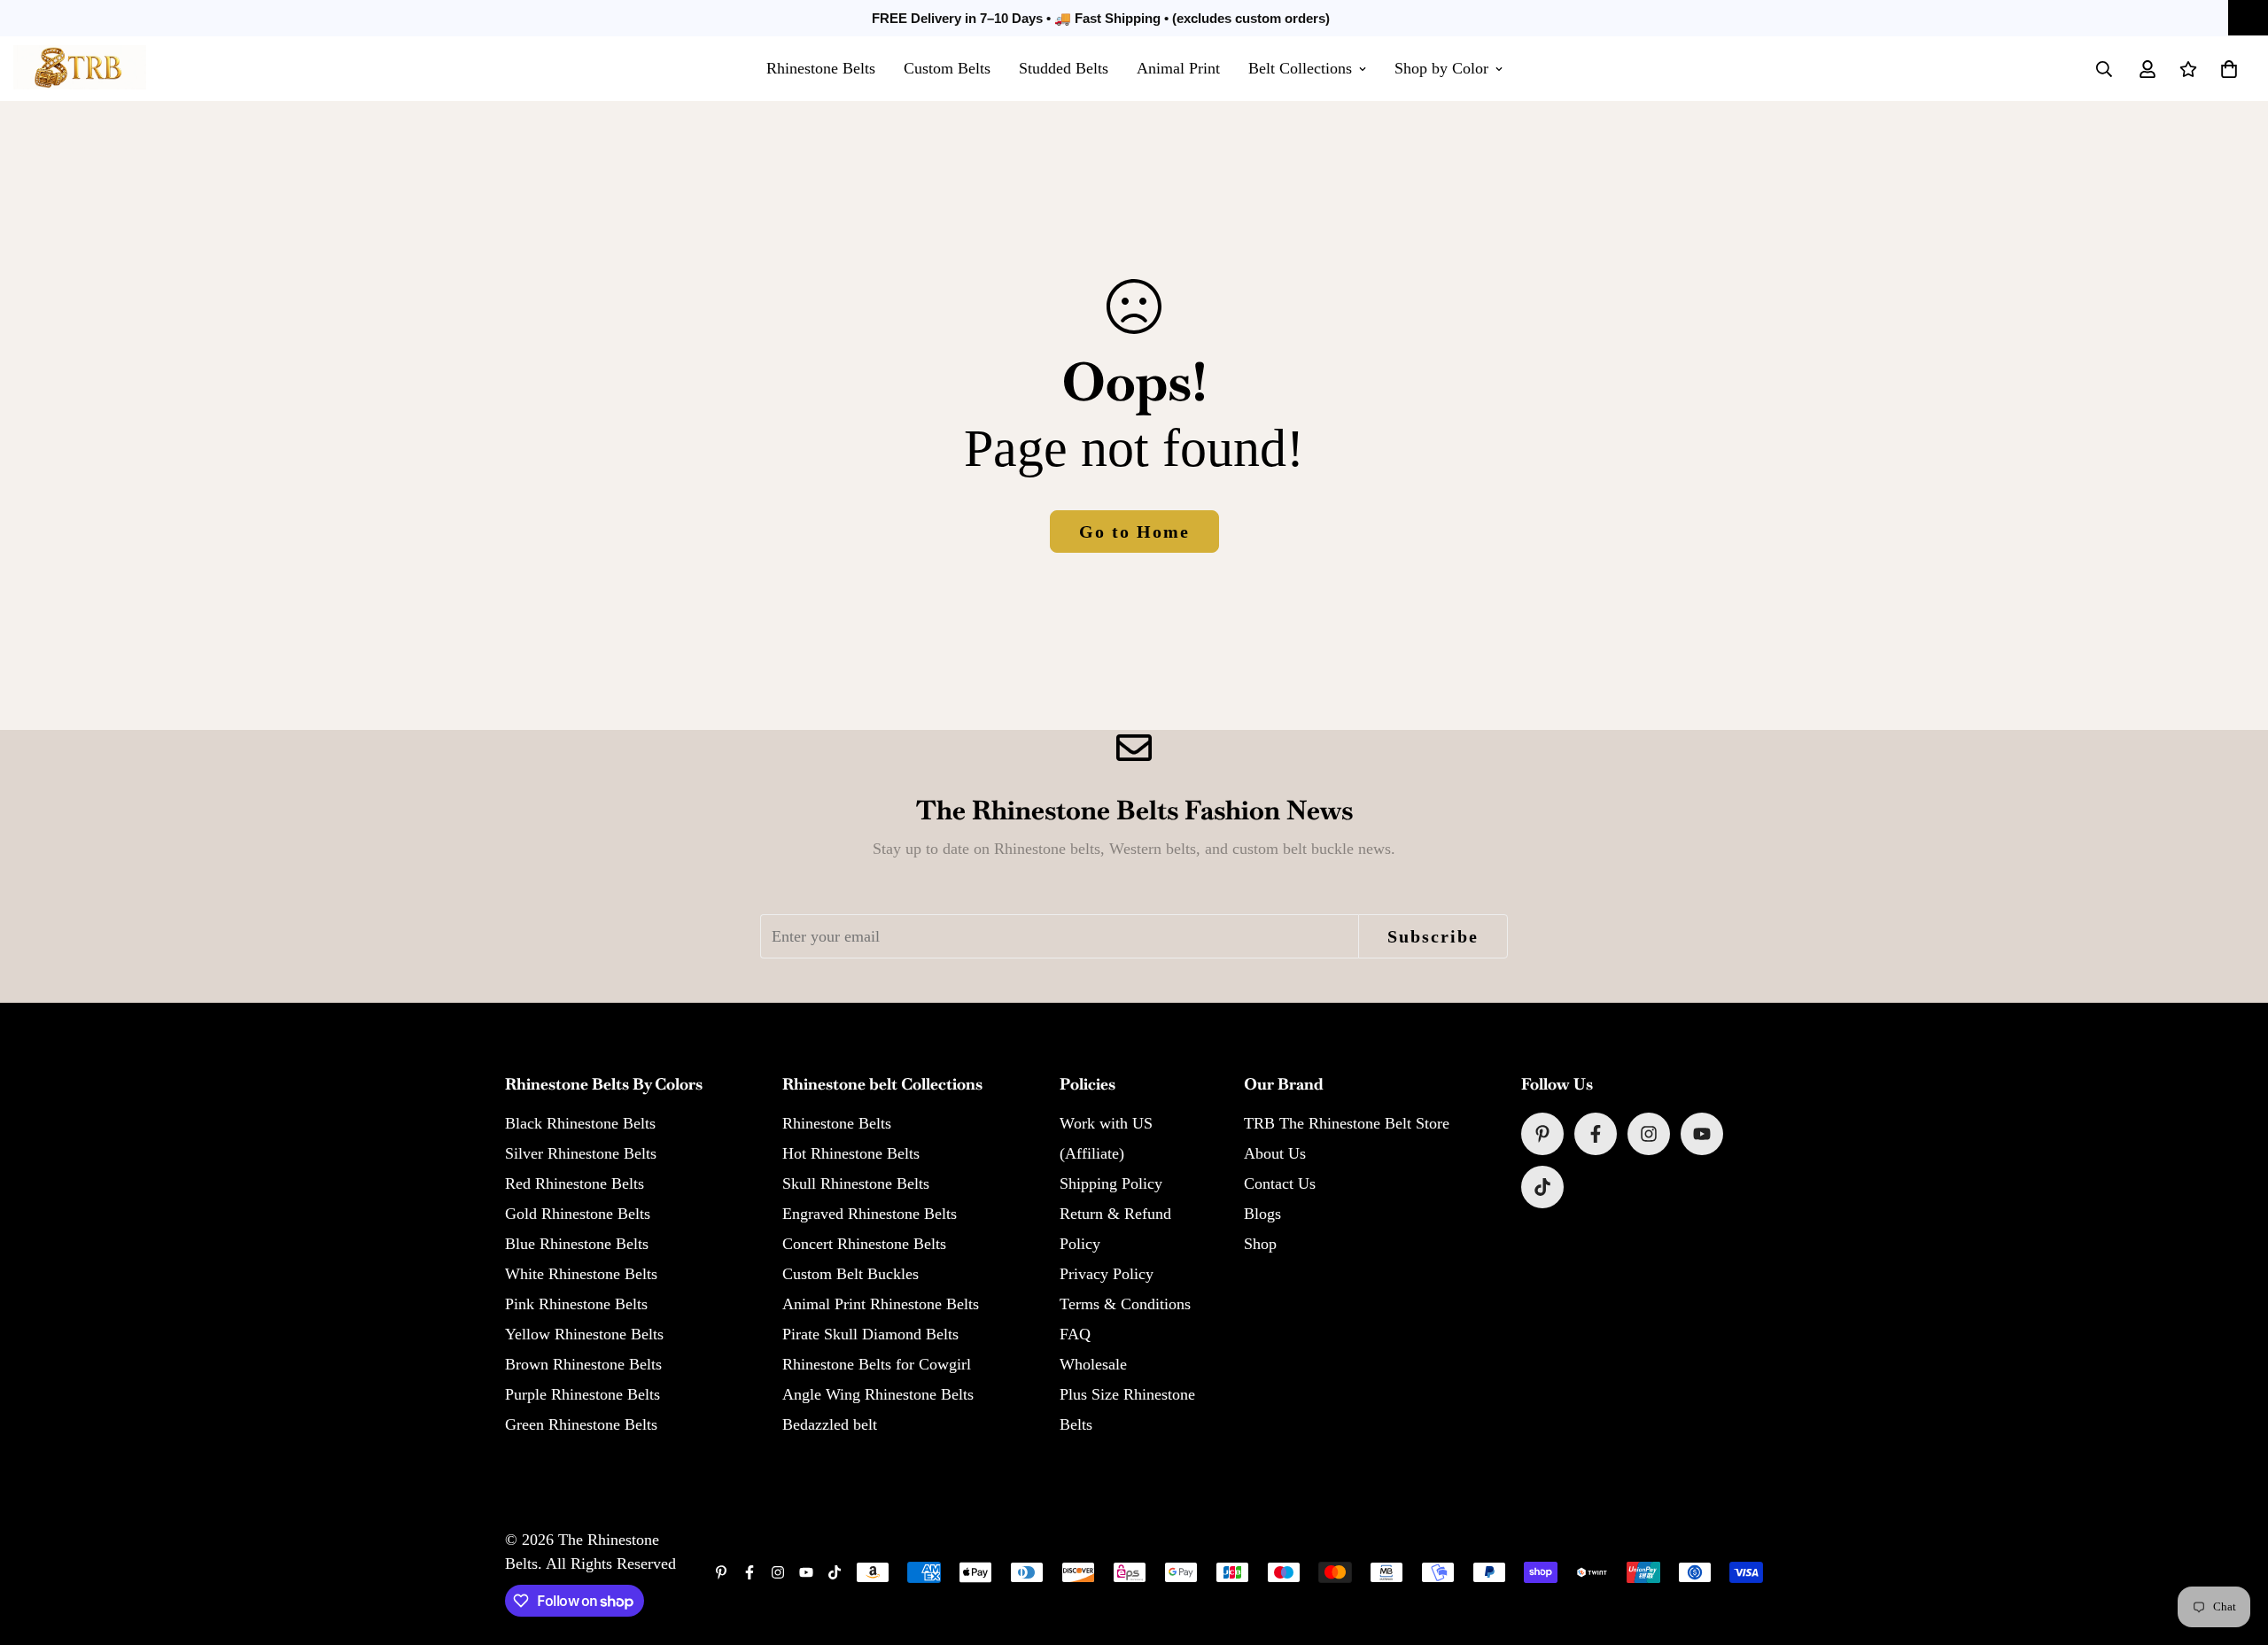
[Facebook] (1596, 1134)
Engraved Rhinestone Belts (870, 1214)
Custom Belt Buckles (850, 1274)
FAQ (1075, 1334)
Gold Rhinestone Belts (578, 1214)
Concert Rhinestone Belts (864, 1244)
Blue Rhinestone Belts (577, 1244)
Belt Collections (1300, 68)
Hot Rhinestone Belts (851, 1153)
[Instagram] (1649, 1134)
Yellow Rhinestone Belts (584, 1334)
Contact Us (1280, 1183)
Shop (1260, 1244)
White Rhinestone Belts (581, 1274)
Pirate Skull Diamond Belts (870, 1334)
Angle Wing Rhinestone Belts (878, 1394)
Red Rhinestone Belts (575, 1183)
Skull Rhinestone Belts (856, 1183)
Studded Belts (1064, 68)
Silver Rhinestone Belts (581, 1153)
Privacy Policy (1107, 1274)
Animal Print (1178, 68)
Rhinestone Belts (821, 68)
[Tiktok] (1542, 1187)
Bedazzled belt (830, 1424)
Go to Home (1134, 532)
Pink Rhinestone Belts (576, 1304)
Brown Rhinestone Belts (583, 1364)
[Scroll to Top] (2233, 1548)
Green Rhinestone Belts (581, 1424)
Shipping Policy (1111, 1183)
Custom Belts (947, 68)
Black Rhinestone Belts (580, 1123)
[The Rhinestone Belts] (80, 69)
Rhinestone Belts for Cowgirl (877, 1364)
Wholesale (1093, 1364)
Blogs (1262, 1214)
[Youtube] (1702, 1134)
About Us (1275, 1153)
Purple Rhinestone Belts (583, 1394)
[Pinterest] (1542, 1134)
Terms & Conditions (1125, 1304)
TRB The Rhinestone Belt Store (1347, 1123)
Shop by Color (1441, 68)
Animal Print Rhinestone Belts (881, 1304)
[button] (2229, 69)
